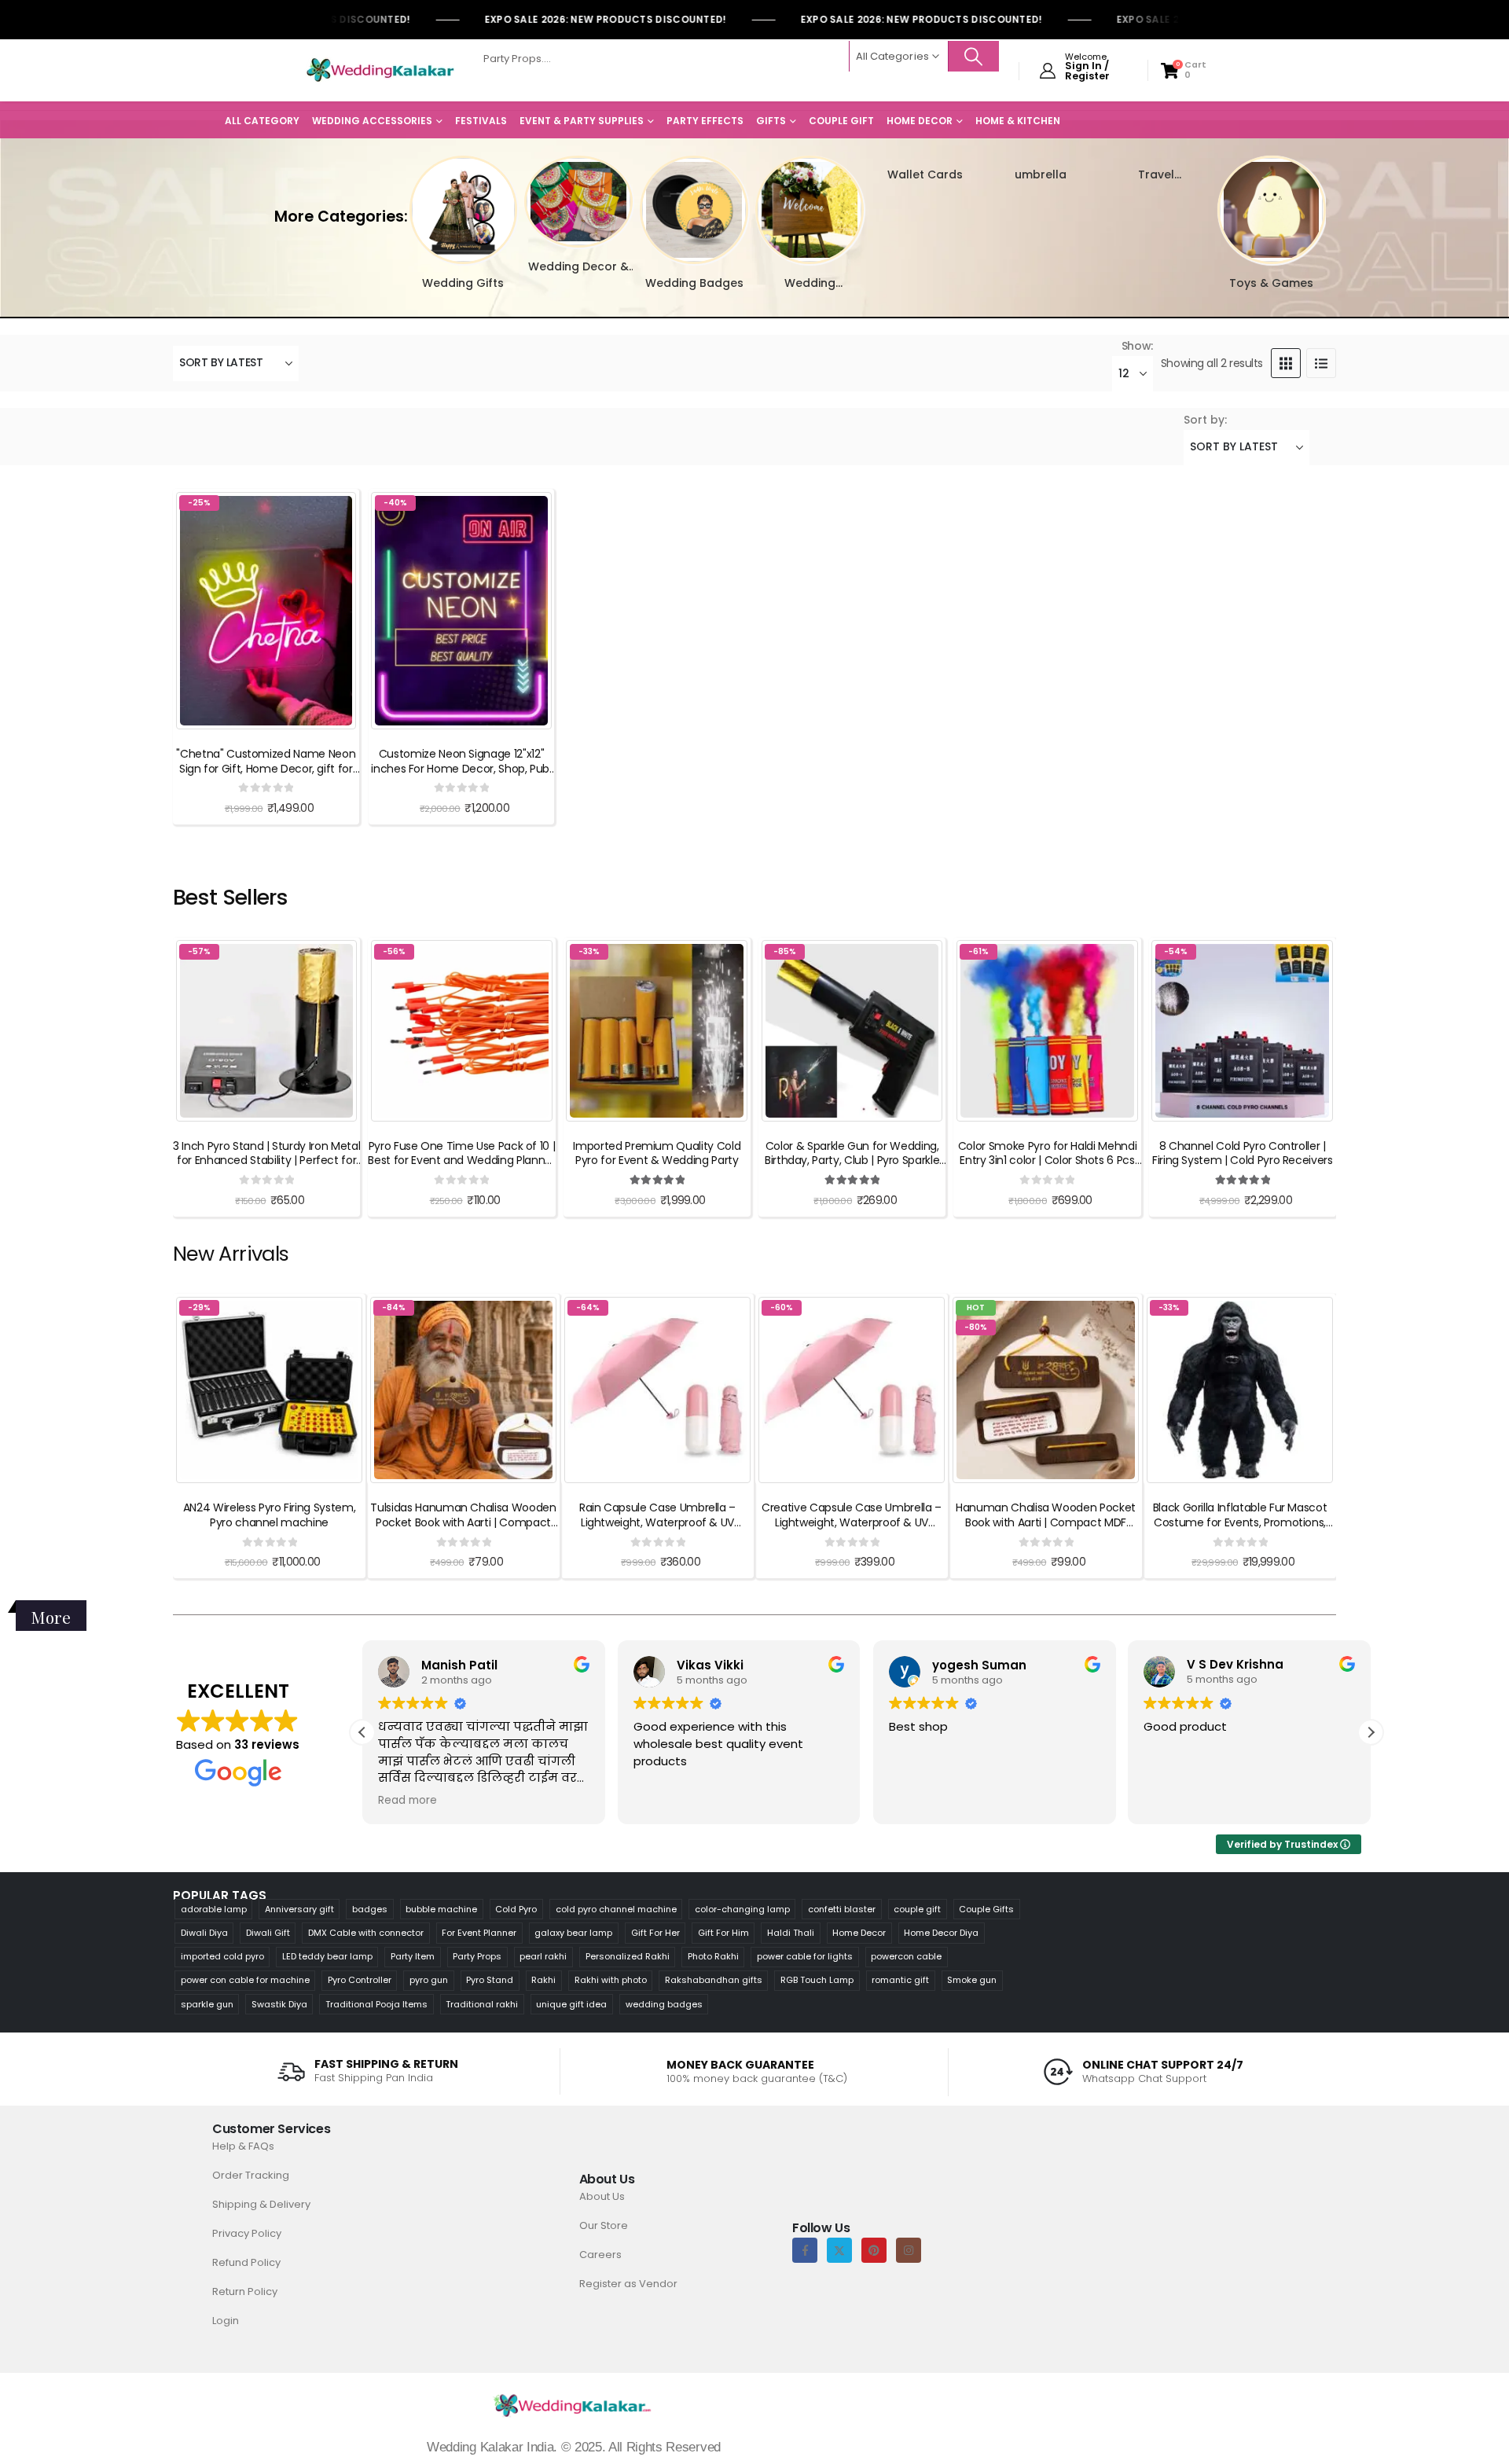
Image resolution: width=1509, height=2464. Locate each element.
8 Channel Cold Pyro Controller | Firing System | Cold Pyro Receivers (1243, 1153)
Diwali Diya (204, 1933)
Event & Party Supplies (582, 121)
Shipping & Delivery (261, 2204)
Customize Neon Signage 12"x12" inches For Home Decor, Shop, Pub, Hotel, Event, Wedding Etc (461, 769)
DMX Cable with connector (366, 1933)
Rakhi (543, 1980)
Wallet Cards (925, 174)
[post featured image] (464, 210)
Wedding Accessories (372, 121)
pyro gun (429, 1980)
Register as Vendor (628, 2284)
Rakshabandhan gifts (714, 1980)
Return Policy (245, 2291)
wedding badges (664, 2004)
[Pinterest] (874, 2250)
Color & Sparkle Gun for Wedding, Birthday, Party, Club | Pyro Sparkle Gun (852, 1161)
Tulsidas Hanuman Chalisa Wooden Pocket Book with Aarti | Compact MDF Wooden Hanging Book (463, 1522)
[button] (402, 199)
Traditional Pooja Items (376, 2004)
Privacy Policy (247, 2233)
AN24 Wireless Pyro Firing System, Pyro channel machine (269, 1515)
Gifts (771, 121)
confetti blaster (842, 1909)
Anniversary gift (299, 1909)
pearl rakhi (543, 1956)
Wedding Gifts (463, 283)
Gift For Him (723, 1933)
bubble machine (441, 1909)
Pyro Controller (360, 1980)
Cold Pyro (516, 1909)
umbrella (1041, 174)
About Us (602, 2196)
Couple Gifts (986, 1909)
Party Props (477, 1956)
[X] (839, 2250)
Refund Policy (246, 2262)
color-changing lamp (742, 1909)
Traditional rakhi (482, 2004)
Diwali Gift (268, 1933)
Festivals (481, 121)
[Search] (974, 56)
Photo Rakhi (713, 1956)
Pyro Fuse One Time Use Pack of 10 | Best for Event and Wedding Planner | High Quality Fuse (461, 1161)
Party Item (413, 1956)
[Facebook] (805, 2250)
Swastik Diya (279, 2004)
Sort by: (1205, 420)
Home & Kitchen (1018, 121)
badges (370, 1909)
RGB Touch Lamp (817, 1980)
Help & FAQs (243, 2146)
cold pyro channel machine (616, 1909)
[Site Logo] (381, 71)
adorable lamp (214, 1909)
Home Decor (920, 121)
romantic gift (900, 1980)
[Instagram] (909, 2250)
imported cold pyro (222, 1956)
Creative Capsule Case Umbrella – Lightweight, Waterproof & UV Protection (852, 1522)
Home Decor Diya (941, 1933)
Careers (600, 2255)
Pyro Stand (490, 1980)
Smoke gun (972, 1980)
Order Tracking (251, 2175)
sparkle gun (207, 2004)
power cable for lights (805, 1956)
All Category (262, 121)
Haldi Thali (791, 1933)
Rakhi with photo (611, 1980)
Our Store (604, 2225)
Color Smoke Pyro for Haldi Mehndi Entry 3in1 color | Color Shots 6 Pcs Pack (1047, 1161)
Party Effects (705, 121)
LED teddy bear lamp (327, 1956)
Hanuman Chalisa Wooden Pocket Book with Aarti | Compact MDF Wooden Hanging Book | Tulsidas (1046, 1522)
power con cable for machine (245, 1980)
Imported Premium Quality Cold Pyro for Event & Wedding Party (657, 1153)
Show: (1137, 346)
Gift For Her (655, 1933)
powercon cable (906, 1956)
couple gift (917, 1909)
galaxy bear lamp (573, 1933)
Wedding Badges (694, 283)
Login (226, 2321)
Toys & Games (1271, 283)
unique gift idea (571, 2004)
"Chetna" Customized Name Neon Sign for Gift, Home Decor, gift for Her (266, 769)
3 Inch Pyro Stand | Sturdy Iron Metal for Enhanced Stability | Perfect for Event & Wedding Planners (266, 1161)
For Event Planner (479, 1933)
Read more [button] (408, 1801)
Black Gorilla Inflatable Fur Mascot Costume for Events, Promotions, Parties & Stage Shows (1240, 1522)
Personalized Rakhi (628, 1956)
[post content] (266, 611)
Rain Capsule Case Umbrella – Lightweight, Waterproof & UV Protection (657, 1522)
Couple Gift (841, 121)
